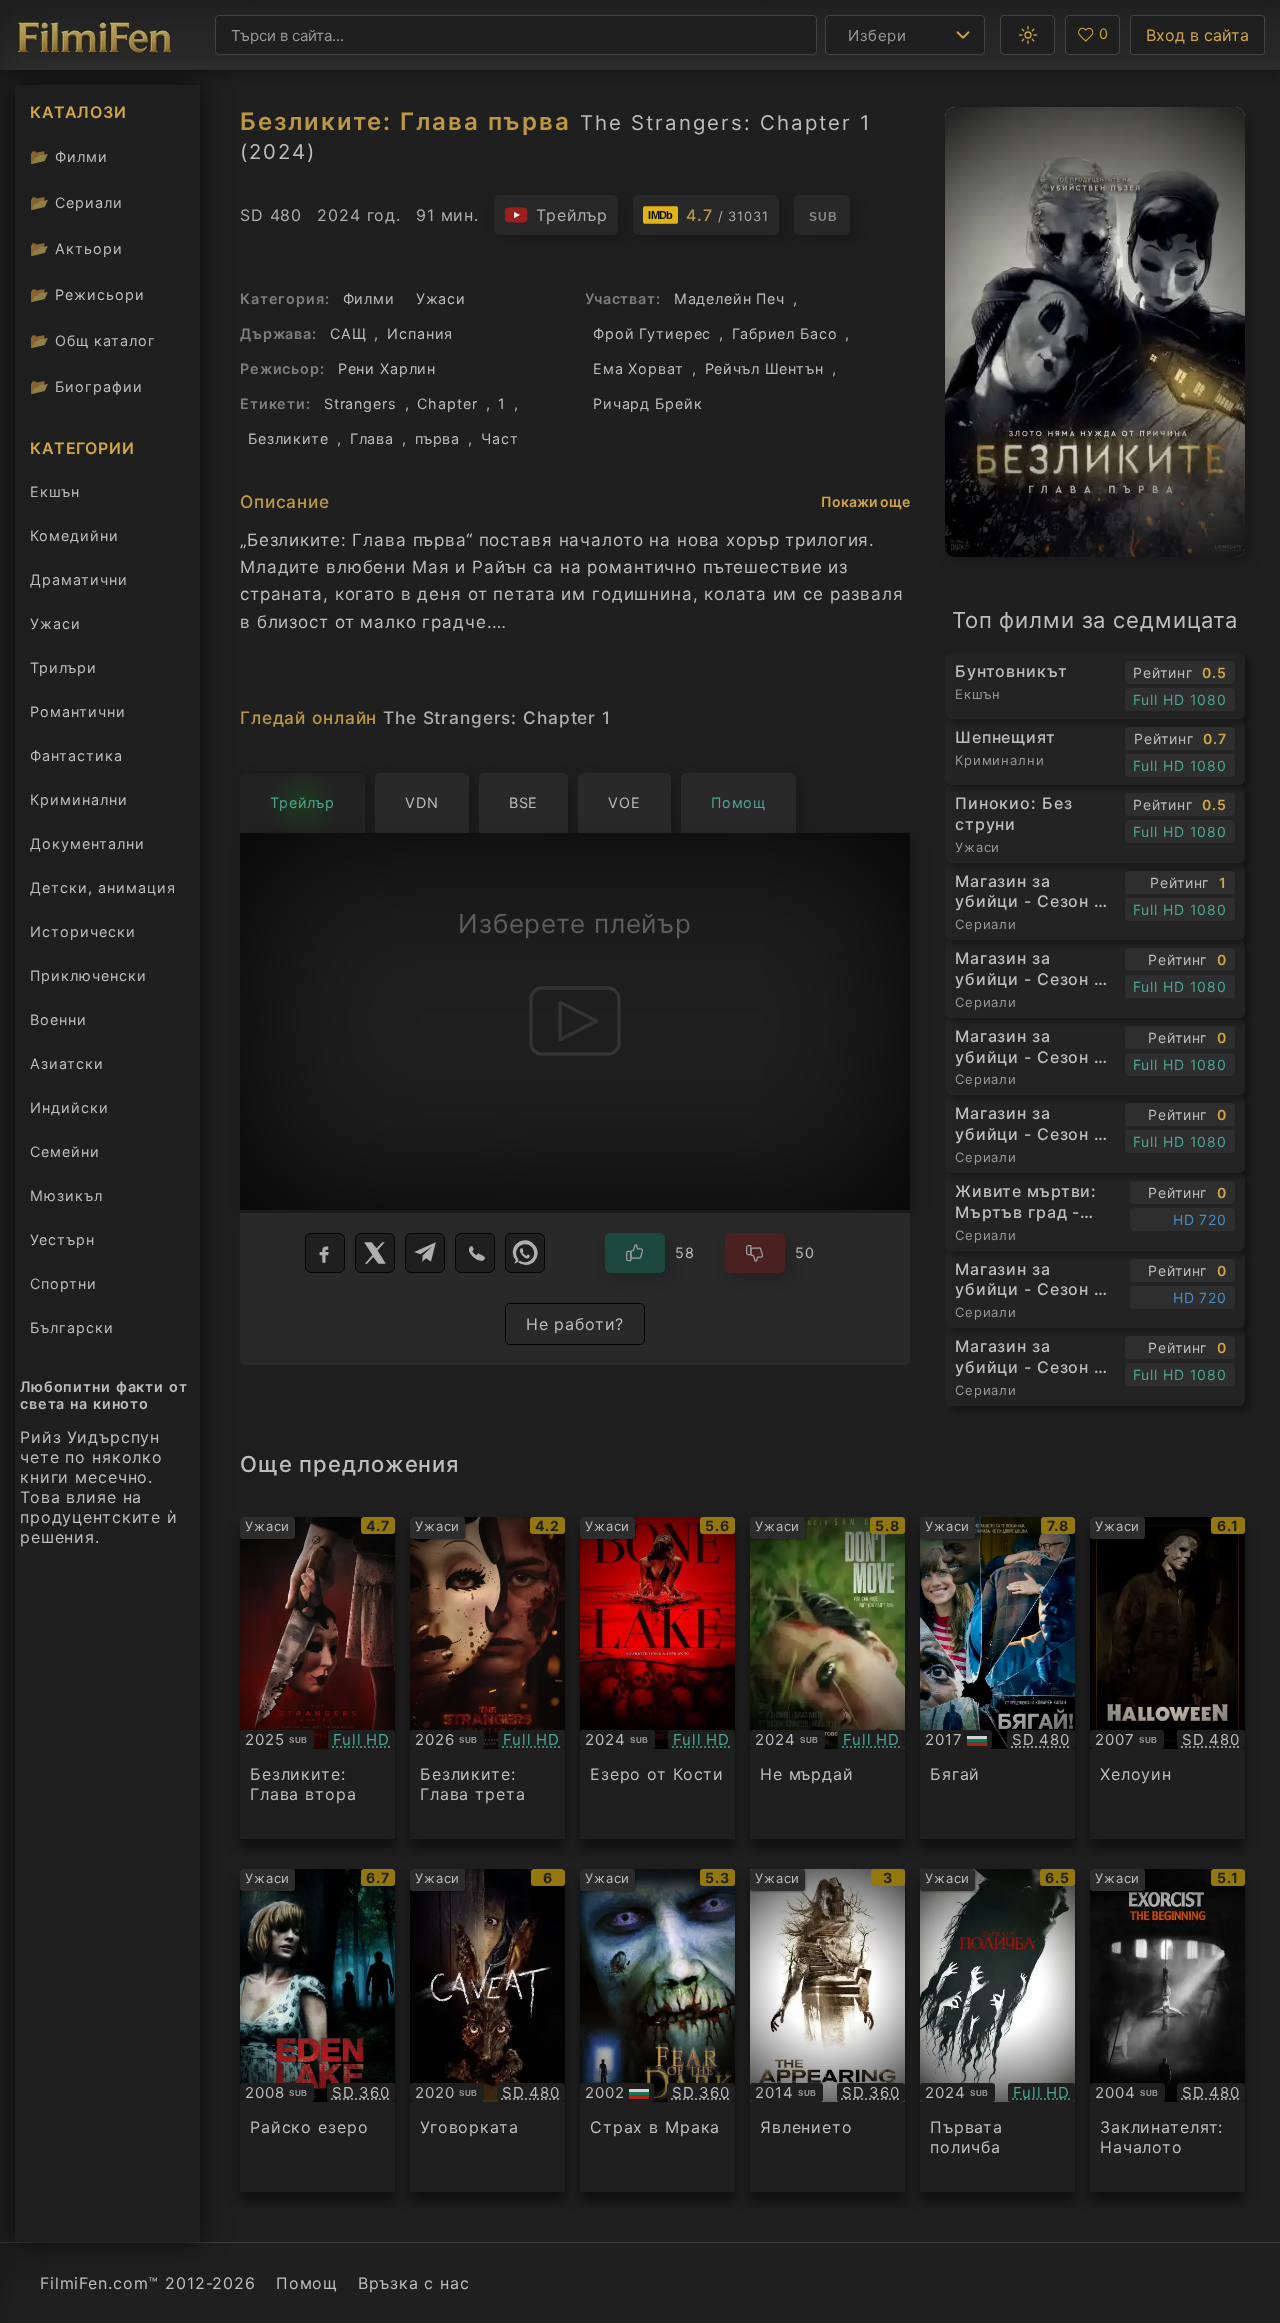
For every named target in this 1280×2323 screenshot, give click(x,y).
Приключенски (88, 975)
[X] (375, 1253)
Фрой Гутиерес (652, 333)
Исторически (83, 931)
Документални (87, 843)
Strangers (360, 403)
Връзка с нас (413, 2283)
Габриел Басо (784, 333)
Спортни (63, 1283)
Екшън (55, 491)
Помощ (307, 2283)
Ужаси (55, 623)
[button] (1027, 35)
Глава (372, 438)
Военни (58, 1019)
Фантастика (76, 755)
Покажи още (865, 501)
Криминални (79, 799)
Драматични (79, 579)
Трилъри (63, 671)
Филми (69, 156)
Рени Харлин (387, 368)
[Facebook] (325, 1253)
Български (72, 1327)
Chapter (447, 403)
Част (499, 438)
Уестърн (62, 1239)
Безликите (288, 438)
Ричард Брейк (647, 403)
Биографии (86, 386)
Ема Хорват (638, 368)
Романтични (78, 711)
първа (437, 438)
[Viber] (475, 1253)
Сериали (76, 202)
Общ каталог (93, 340)
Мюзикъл (66, 1195)
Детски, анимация (103, 887)
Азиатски (67, 1063)
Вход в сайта (1197, 35)
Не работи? (575, 1324)
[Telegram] (425, 1253)
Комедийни (74, 535)
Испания (420, 333)
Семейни (65, 1151)
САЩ (348, 333)
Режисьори (87, 294)
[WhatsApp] (525, 1253)
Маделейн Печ (729, 298)
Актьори (76, 248)
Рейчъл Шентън (764, 368)
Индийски (69, 1107)
